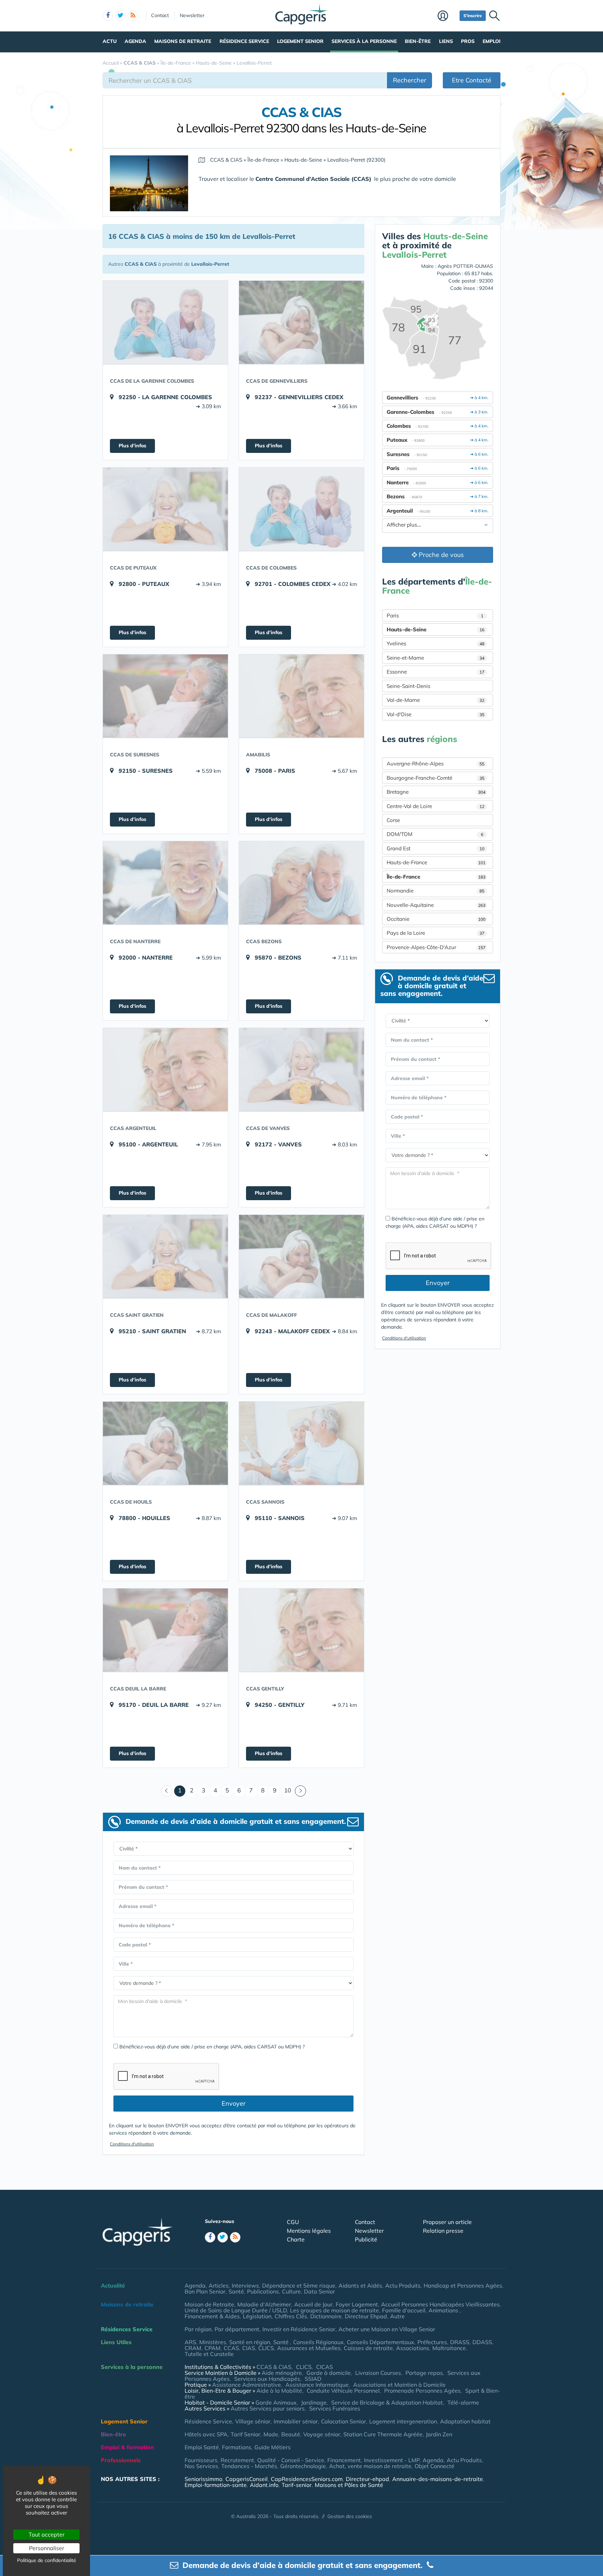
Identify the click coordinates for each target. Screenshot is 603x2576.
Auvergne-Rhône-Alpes (435, 764)
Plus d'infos (132, 446)
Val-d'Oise (435, 714)
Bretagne (436, 792)
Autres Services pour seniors (268, 2408)
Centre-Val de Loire (435, 806)
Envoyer (234, 2103)
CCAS (231, 2348)
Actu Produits (403, 2285)
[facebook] (108, 16)
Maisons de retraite (183, 41)
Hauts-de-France (436, 862)
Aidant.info (264, 2485)
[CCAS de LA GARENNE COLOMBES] (165, 322)
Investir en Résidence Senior (299, 2329)
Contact (160, 15)
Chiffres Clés (291, 2316)
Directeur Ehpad (366, 2316)
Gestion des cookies (350, 2516)
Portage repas (424, 2373)
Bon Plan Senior (205, 2291)
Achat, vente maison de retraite (370, 2466)
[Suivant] (300, 1791)
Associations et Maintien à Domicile (399, 2385)
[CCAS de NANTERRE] (165, 883)
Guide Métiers (273, 2447)
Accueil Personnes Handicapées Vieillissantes (440, 2304)
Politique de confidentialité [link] (47, 2560)
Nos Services (201, 2466)
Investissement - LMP (392, 2460)
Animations (444, 2310)
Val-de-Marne (435, 700)
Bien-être (418, 41)
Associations (413, 2348)
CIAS (249, 2348)
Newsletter (192, 15)
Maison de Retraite (209, 2304)
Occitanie (436, 919)
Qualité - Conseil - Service (291, 2460)
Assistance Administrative (247, 2385)
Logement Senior (300, 41)
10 (288, 1790)
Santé (236, 2291)
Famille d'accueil (404, 2310)
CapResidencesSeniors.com (307, 2479)
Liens (446, 41)
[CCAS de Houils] (165, 1443)
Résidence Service (244, 41)
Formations (237, 2447)
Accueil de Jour (313, 2304)
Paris (435, 615)
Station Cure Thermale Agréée (383, 2434)
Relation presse (443, 2231)
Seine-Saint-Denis (408, 686)
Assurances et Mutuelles (309, 2348)
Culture (291, 2291)
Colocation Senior (344, 2421)
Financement (344, 2460)
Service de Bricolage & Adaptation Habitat (387, 2402)
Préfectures (432, 2342)
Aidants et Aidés (360, 2285)
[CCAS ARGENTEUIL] (165, 1070)
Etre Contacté (472, 80)
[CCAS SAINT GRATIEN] (165, 1256)
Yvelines (435, 643)
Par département (237, 2329)
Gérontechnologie (303, 2466)
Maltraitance (449, 2348)
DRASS (460, 2342)
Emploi (492, 41)
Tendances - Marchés (249, 2466)
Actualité (113, 2285)
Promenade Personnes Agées (422, 2391)
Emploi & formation (127, 2447)
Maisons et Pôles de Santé (349, 2485)
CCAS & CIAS (274, 2367)
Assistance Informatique (317, 2385)
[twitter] (120, 16)
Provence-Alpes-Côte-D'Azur (436, 947)
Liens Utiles (116, 2342)
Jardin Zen (439, 2434)
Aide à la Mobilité (279, 2391)
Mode (271, 2434)
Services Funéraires (335, 2408)
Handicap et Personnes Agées (463, 2285)
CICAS (325, 2367)
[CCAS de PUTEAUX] (165, 509)
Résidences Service (127, 2329)
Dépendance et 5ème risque (299, 2285)
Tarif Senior (245, 2434)
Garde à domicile (329, 2373)
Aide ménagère (282, 2373)
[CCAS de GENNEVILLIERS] (301, 322)
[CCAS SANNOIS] (301, 1443)
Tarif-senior (297, 2485)
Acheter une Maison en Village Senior (387, 2329)
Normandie (435, 891)
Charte (296, 2239)
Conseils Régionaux (318, 2342)
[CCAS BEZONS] (301, 883)
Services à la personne (364, 41)
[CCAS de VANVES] (301, 1070)
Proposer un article (447, 2222)
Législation (257, 2316)
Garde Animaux (276, 2402)
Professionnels (121, 2460)
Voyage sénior (322, 2434)
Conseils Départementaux (381, 2342)
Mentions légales (309, 2231)
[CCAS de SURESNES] (165, 696)
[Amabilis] (301, 696)
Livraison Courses (378, 2373)
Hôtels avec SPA (206, 2434)
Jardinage (314, 2402)
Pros (468, 41)
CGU (293, 2222)
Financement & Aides (212, 2316)
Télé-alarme (463, 2402)
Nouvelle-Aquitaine (436, 905)
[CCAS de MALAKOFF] (301, 1256)
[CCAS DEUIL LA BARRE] (165, 1630)
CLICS (266, 2348)
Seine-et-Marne (435, 658)
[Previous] (167, 1791)
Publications (263, 2291)
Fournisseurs (201, 2460)
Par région (198, 2329)
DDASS (482, 2342)
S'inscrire (473, 16)
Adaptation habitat (465, 2421)
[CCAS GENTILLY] (301, 1630)
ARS (190, 2342)
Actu (110, 41)
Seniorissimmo (203, 2479)
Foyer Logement (357, 2304)
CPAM (213, 2348)
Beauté (291, 2434)
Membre (447, 16)
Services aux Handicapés (267, 2379)
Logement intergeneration (403, 2421)
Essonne (435, 672)
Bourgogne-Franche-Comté (435, 778)
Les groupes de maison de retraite (334, 2310)
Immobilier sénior (296, 2421)
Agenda (135, 41)
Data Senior (319, 2291)
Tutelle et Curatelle (209, 2354)
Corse (393, 820)
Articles (219, 2285)
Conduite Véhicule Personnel (343, 2391)
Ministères (213, 2342)
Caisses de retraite (368, 2348)
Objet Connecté (434, 2466)
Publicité (366, 2239)
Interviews (245, 2285)
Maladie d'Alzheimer (264, 2304)
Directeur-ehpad (367, 2479)
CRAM (193, 2348)
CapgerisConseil (247, 2479)
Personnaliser (47, 2548)
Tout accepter (47, 2534)
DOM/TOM (435, 834)
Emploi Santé (202, 2447)
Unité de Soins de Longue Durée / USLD (236, 2310)
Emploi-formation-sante (216, 2485)
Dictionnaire (326, 2316)
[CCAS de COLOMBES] (301, 509)
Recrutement (237, 2460)
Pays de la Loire (435, 933)
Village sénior (253, 2421)
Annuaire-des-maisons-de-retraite (438, 2479)
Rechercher (410, 80)
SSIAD (313, 2379)
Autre (397, 2316)
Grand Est (435, 848)
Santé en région (250, 2342)
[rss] (133, 16)
